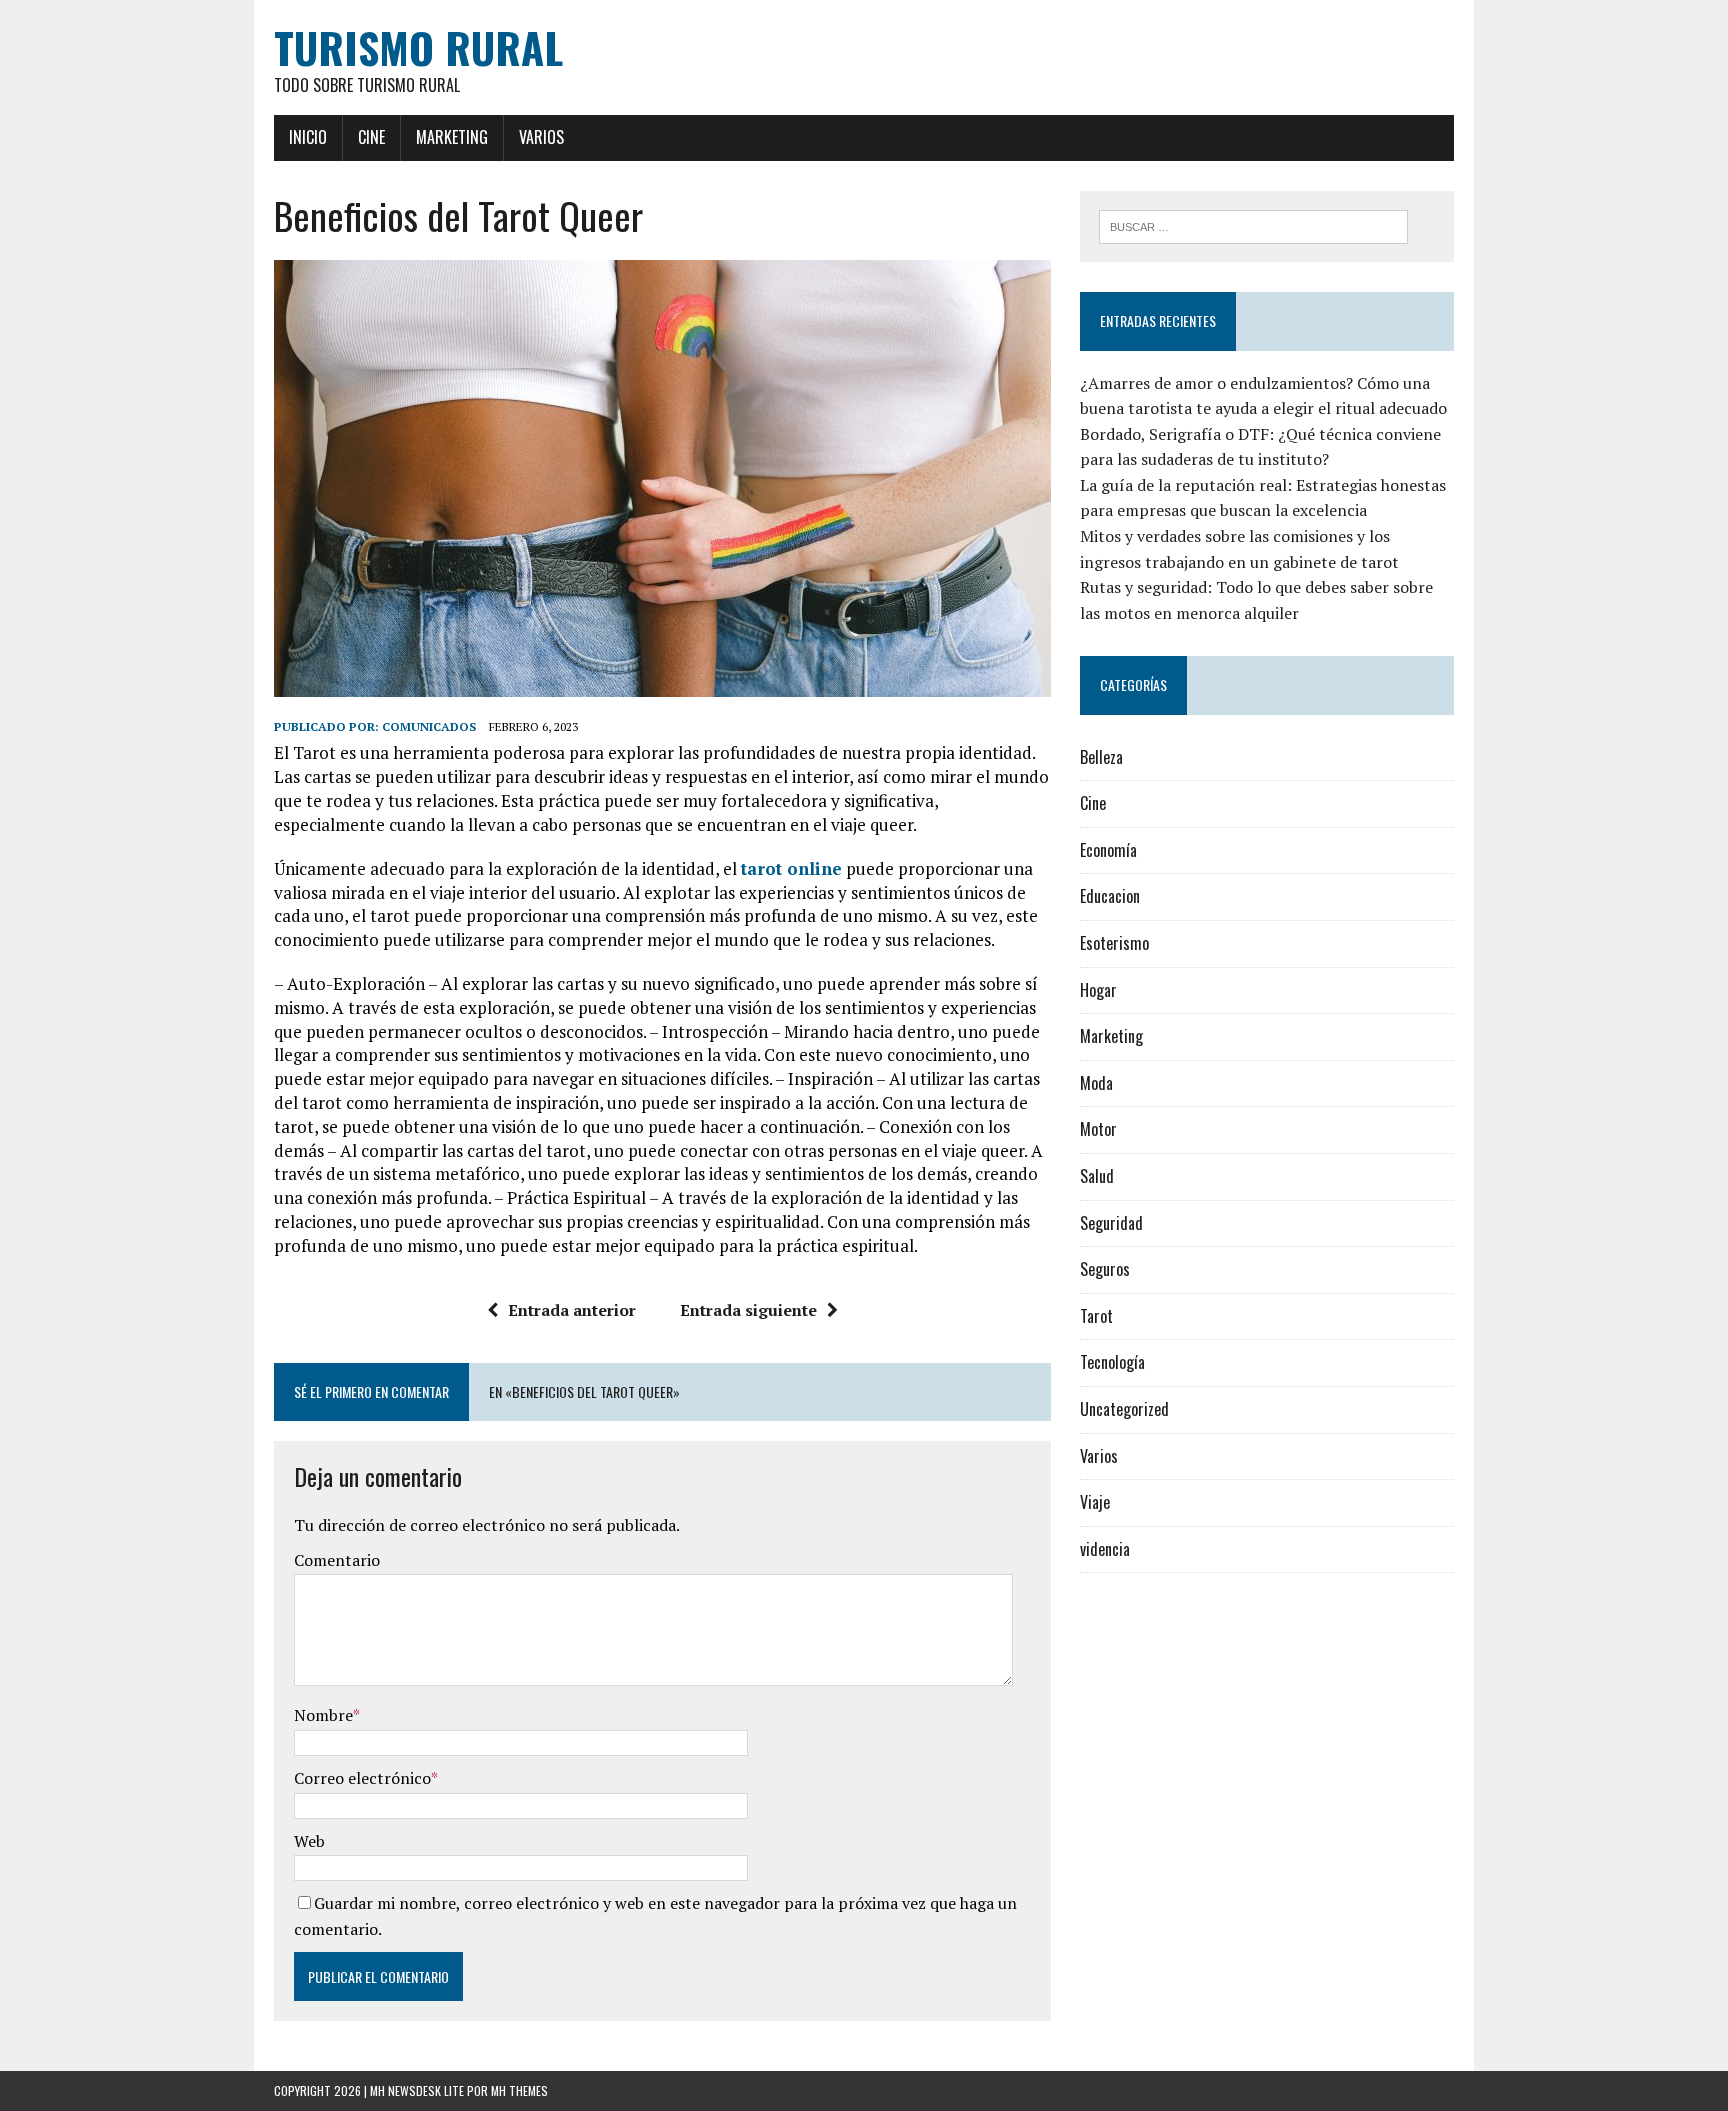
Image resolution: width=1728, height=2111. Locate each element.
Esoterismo (1114, 943)
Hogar (1098, 990)
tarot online (791, 868)
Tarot (1096, 1316)
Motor (1098, 1129)
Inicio (308, 137)
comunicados (429, 726)
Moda (1096, 1083)
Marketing (452, 137)
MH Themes (519, 2090)
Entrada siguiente (748, 1310)
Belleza (1101, 757)
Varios (541, 137)
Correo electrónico (362, 1778)
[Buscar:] (1253, 225)
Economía (1108, 850)
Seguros (1105, 1269)
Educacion (1110, 896)
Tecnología (1112, 1362)
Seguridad (1111, 1223)
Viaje (1095, 1502)
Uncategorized (1124, 1409)
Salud (1097, 1176)
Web (309, 1841)
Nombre (323, 1715)
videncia (1105, 1549)
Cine (371, 137)
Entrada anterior (572, 1310)
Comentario (337, 1560)
